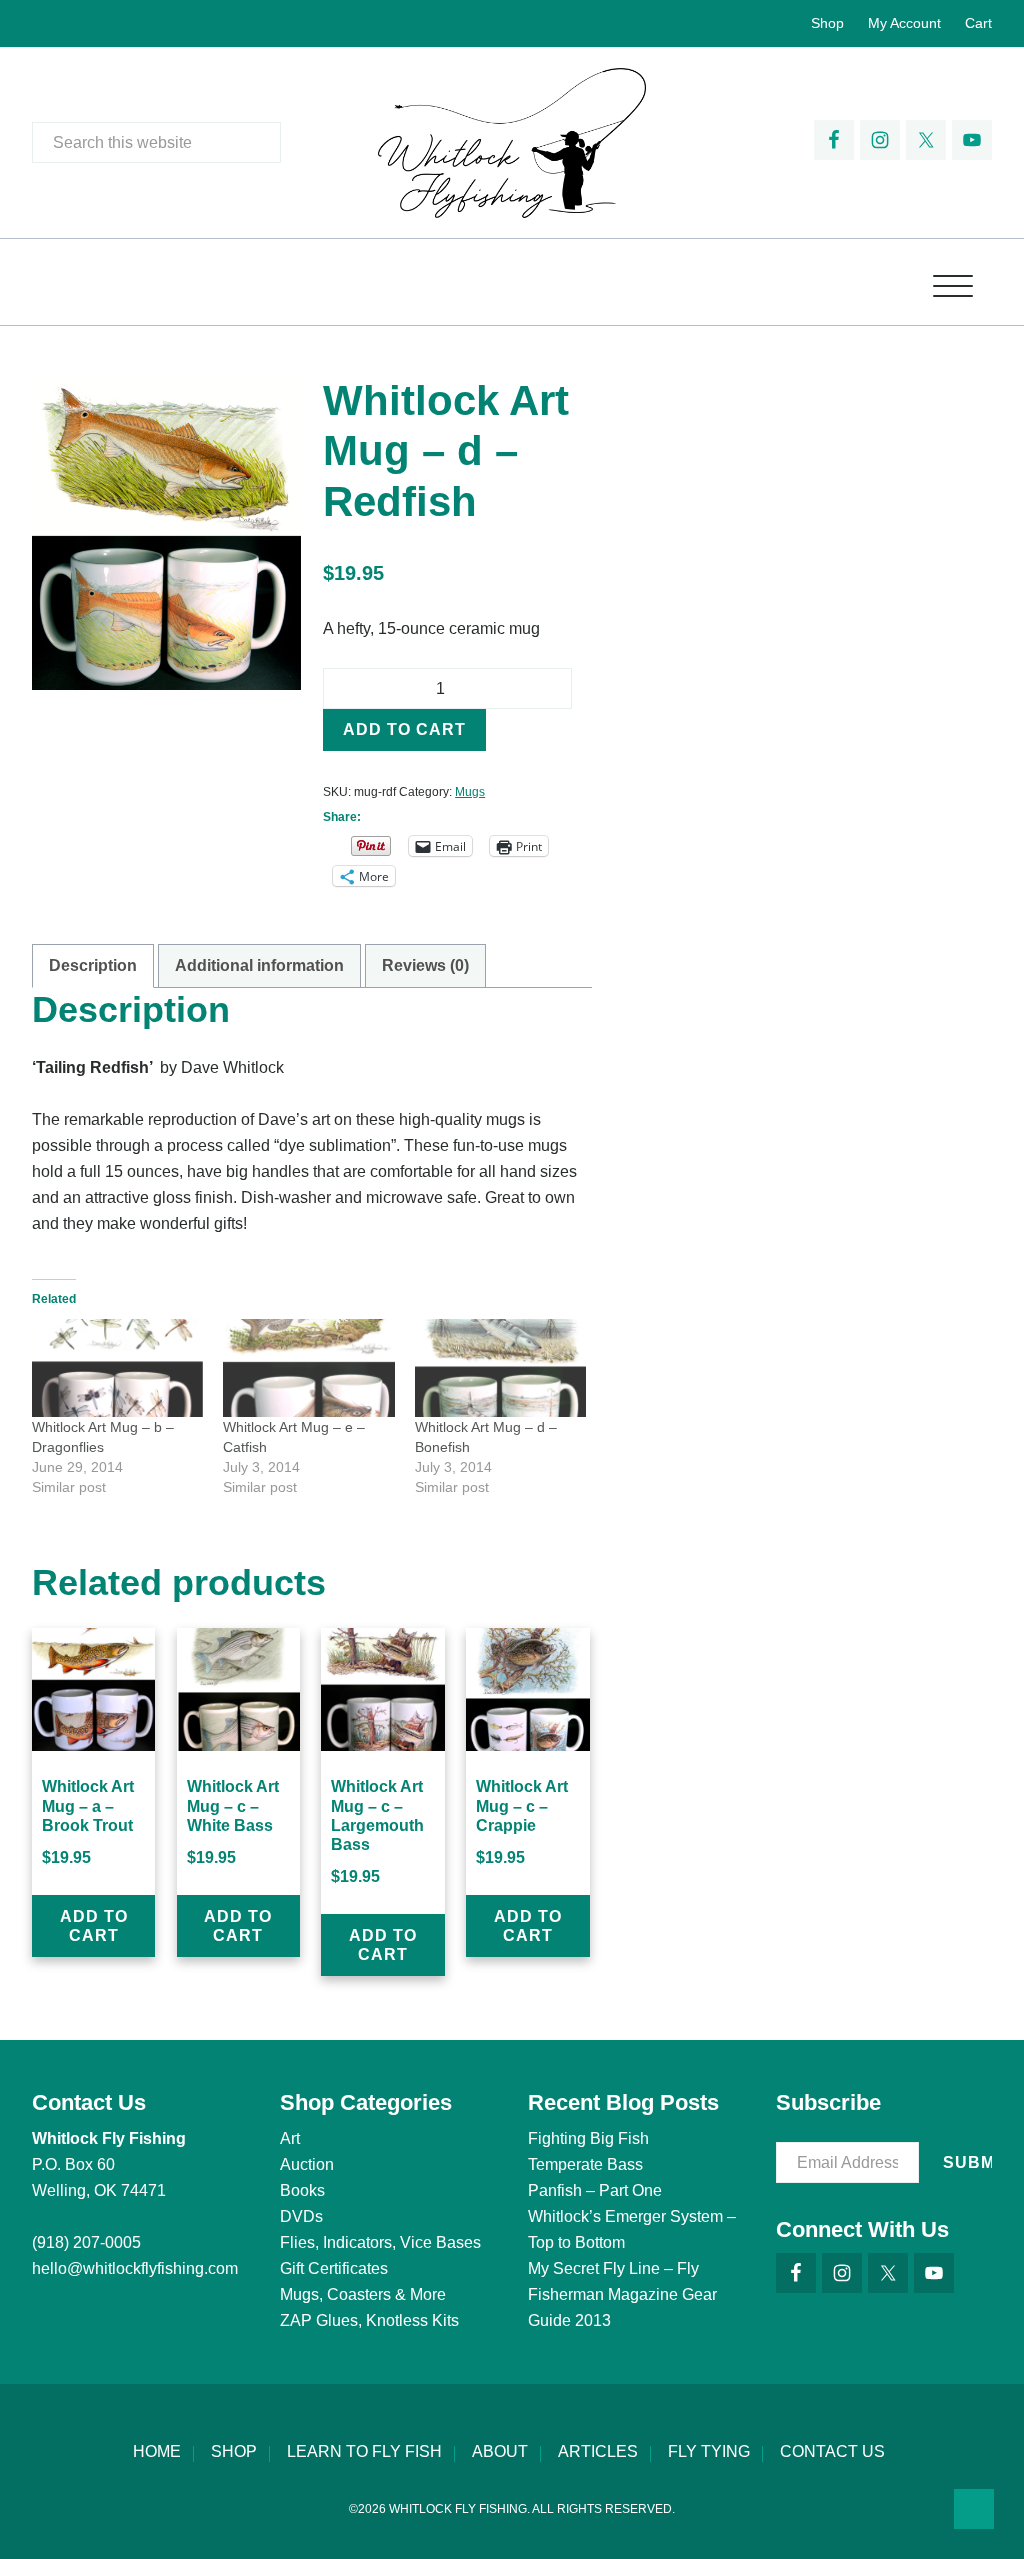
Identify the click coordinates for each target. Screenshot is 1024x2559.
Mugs (470, 792)
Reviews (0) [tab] (425, 965)
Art (290, 2138)
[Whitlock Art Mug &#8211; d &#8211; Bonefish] (500, 1368)
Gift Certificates (334, 2268)
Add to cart (404, 729)
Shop (827, 23)
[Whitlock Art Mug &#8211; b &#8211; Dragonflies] (117, 1368)
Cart (978, 23)
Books (302, 2190)
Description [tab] (93, 965)
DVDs (301, 2216)
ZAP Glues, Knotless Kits (369, 2320)
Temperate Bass (585, 2164)
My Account (904, 23)
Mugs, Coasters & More (363, 2294)
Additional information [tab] (259, 965)
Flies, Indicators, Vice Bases (380, 2242)
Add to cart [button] (94, 1926)
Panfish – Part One (595, 2190)
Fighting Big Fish (588, 2138)
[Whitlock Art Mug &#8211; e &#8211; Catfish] (308, 1368)
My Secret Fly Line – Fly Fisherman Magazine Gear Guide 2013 (622, 2294)
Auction (307, 2164)
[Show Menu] (953, 282)
